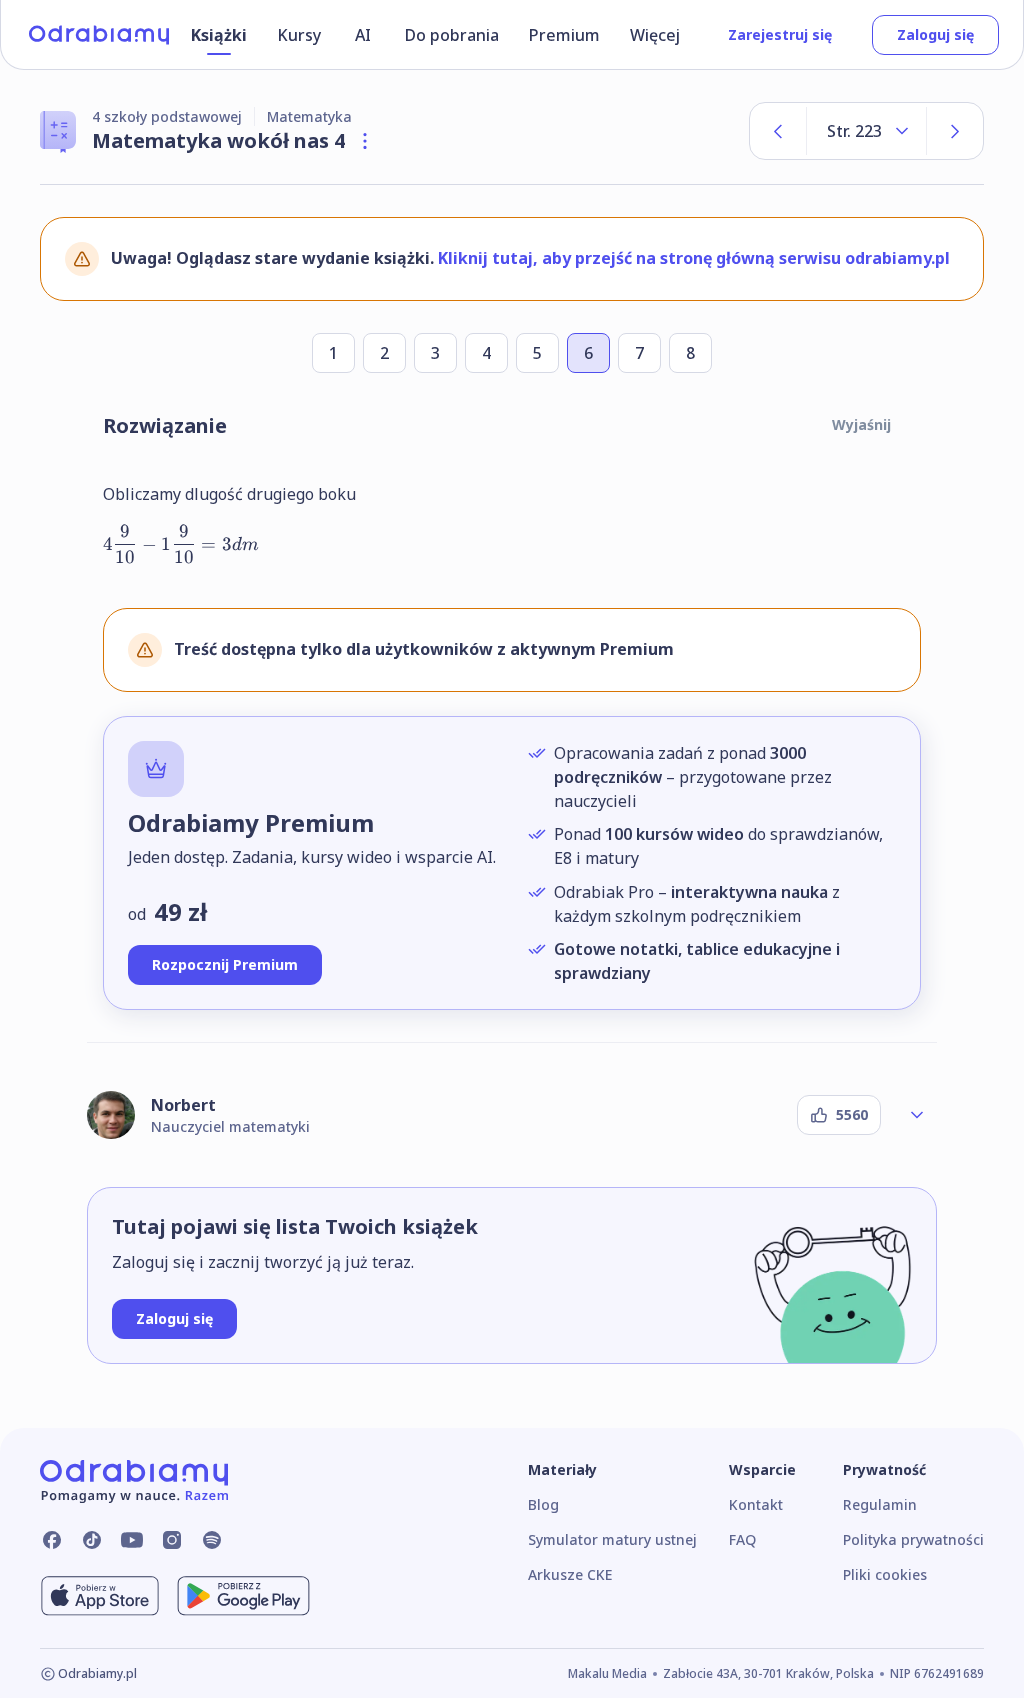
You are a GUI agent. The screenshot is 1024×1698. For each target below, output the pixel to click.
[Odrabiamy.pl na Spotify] (212, 1540)
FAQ (742, 1539)
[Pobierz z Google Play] (243, 1596)
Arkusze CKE (570, 1574)
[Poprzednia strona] (778, 131)
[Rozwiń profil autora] (917, 1115)
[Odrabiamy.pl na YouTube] (132, 1540)
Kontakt (756, 1504)
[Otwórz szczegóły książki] (365, 141)
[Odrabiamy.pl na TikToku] (92, 1540)
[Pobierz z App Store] (100, 1596)
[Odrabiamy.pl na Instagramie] (172, 1540)
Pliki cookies (885, 1574)
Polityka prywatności (913, 1539)
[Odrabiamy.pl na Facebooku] (52, 1540)
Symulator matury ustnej (612, 1539)
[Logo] (99, 35)
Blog (543, 1504)
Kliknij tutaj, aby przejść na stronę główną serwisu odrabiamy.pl (694, 258)
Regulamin (880, 1504)
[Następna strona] (955, 131)
